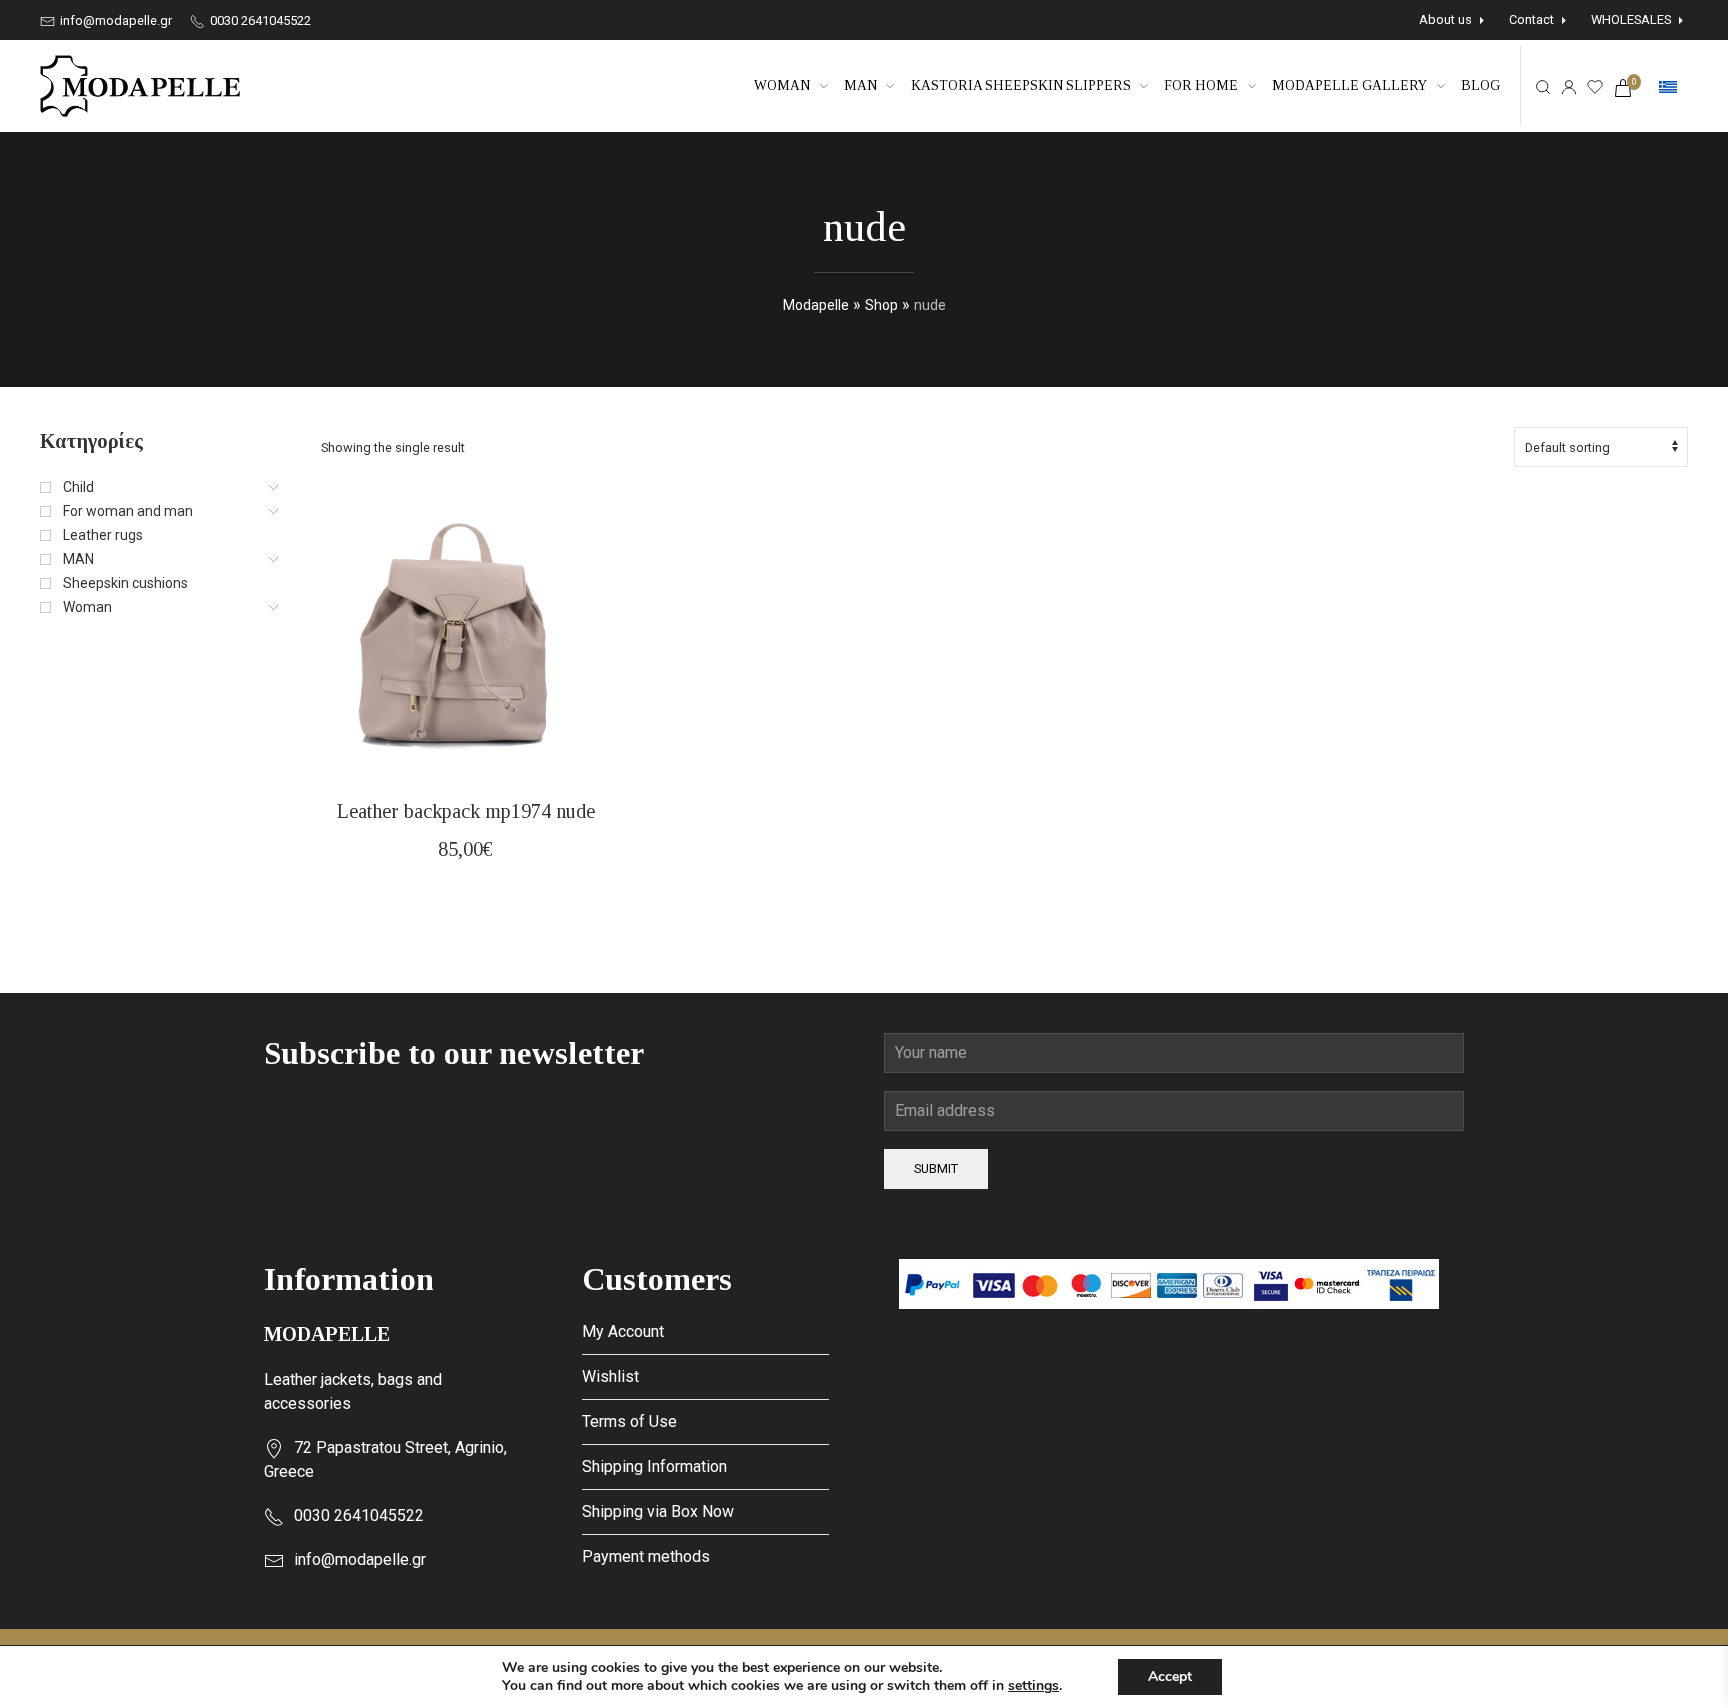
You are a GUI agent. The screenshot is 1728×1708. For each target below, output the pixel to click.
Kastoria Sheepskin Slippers (1021, 85)
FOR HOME (1201, 85)
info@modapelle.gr (114, 20)
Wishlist (610, 1376)
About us (1445, 19)
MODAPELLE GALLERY (1349, 85)
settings (1033, 1686)
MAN (860, 85)
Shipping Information (654, 1466)
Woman (782, 85)
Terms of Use (629, 1421)
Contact (1531, 19)
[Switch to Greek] (1668, 87)
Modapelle (816, 305)
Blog (1480, 85)
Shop (881, 305)
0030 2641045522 (259, 20)
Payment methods (646, 1556)
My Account (623, 1331)
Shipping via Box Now (658, 1511)
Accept (1170, 1676)
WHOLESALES (1631, 19)
